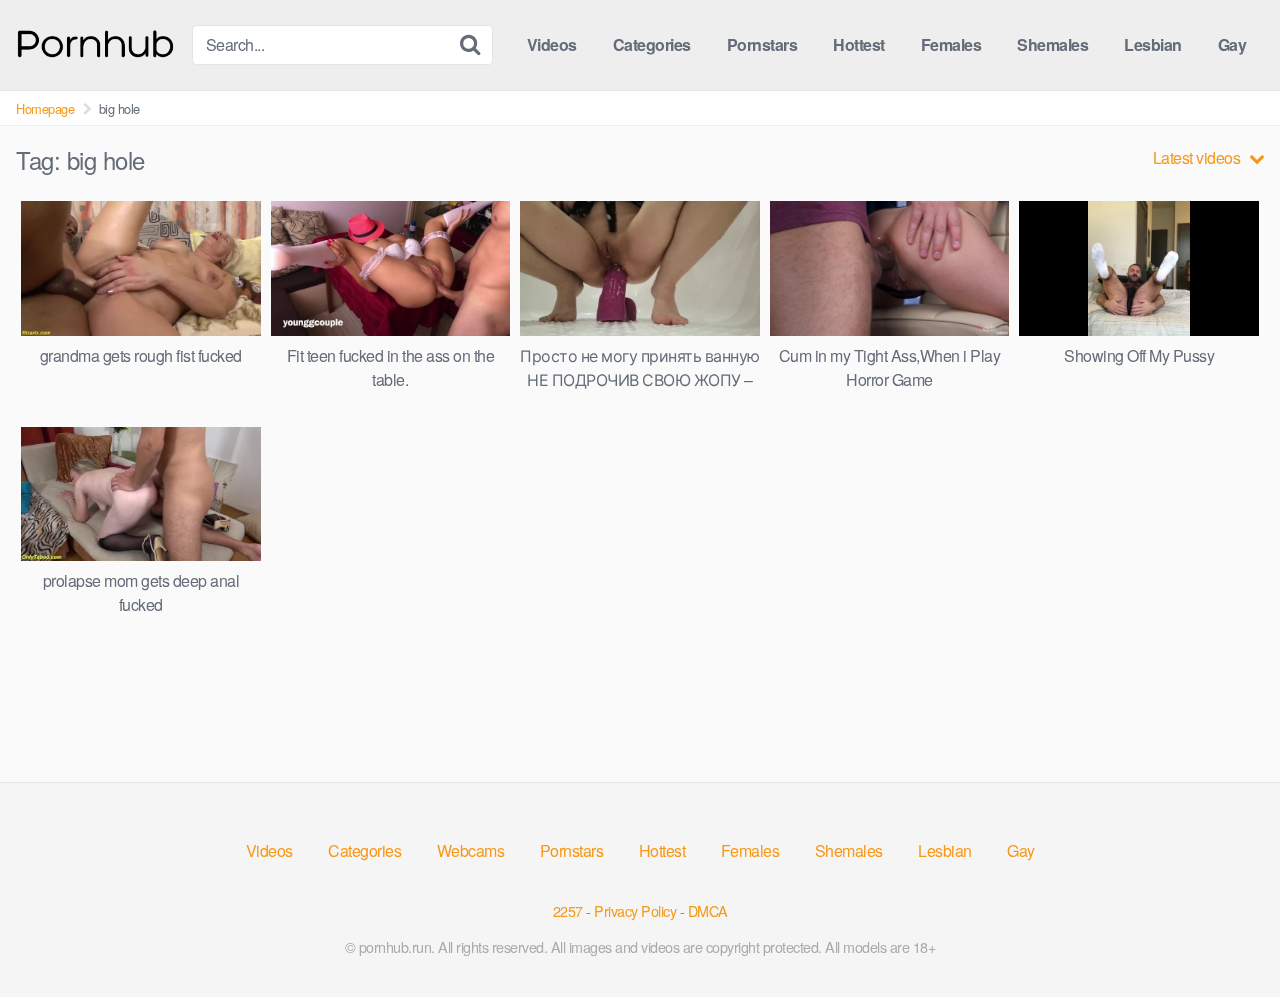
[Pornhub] (96, 41)
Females (951, 44)
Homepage (45, 108)
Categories (652, 44)
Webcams (471, 850)
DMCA (708, 910)
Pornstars (762, 44)
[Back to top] (1225, 933)
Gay (1232, 44)
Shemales (1052, 44)
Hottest (859, 44)
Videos (552, 44)
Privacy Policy (635, 910)
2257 (568, 910)
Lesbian (1153, 44)
